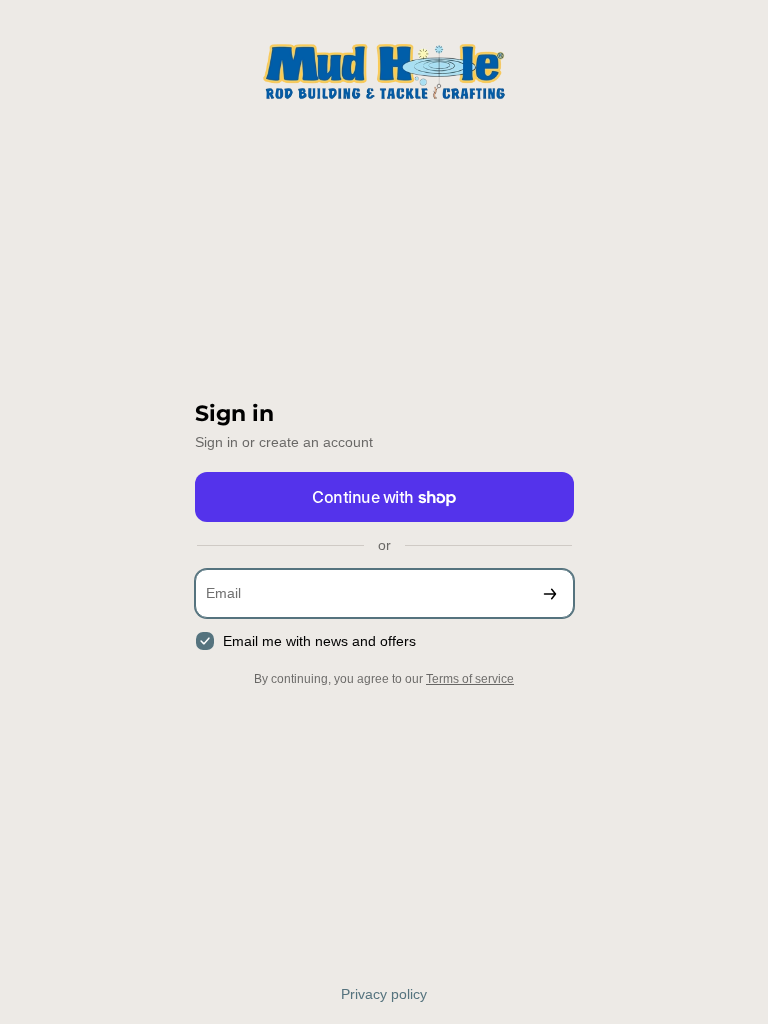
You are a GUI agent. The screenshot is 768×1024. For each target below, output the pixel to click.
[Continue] (550, 593)
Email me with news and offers (319, 641)
